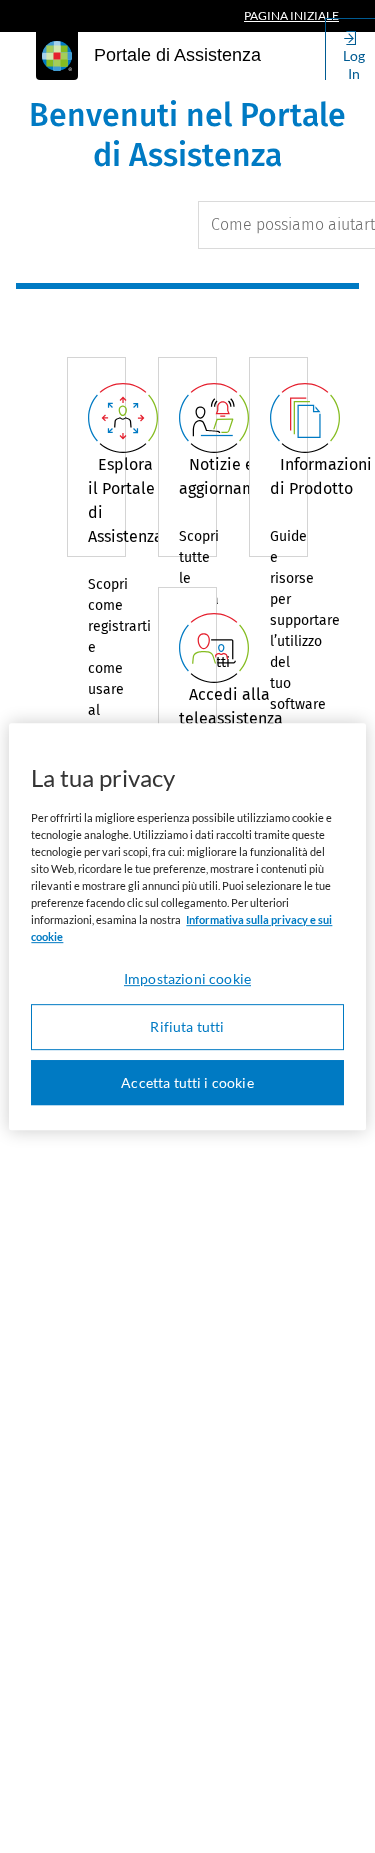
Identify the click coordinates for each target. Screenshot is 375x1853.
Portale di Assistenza (177, 55)
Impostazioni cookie (187, 978)
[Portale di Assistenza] (57, 56)
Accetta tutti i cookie (187, 1082)
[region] (187, 927)
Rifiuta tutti (187, 1026)
